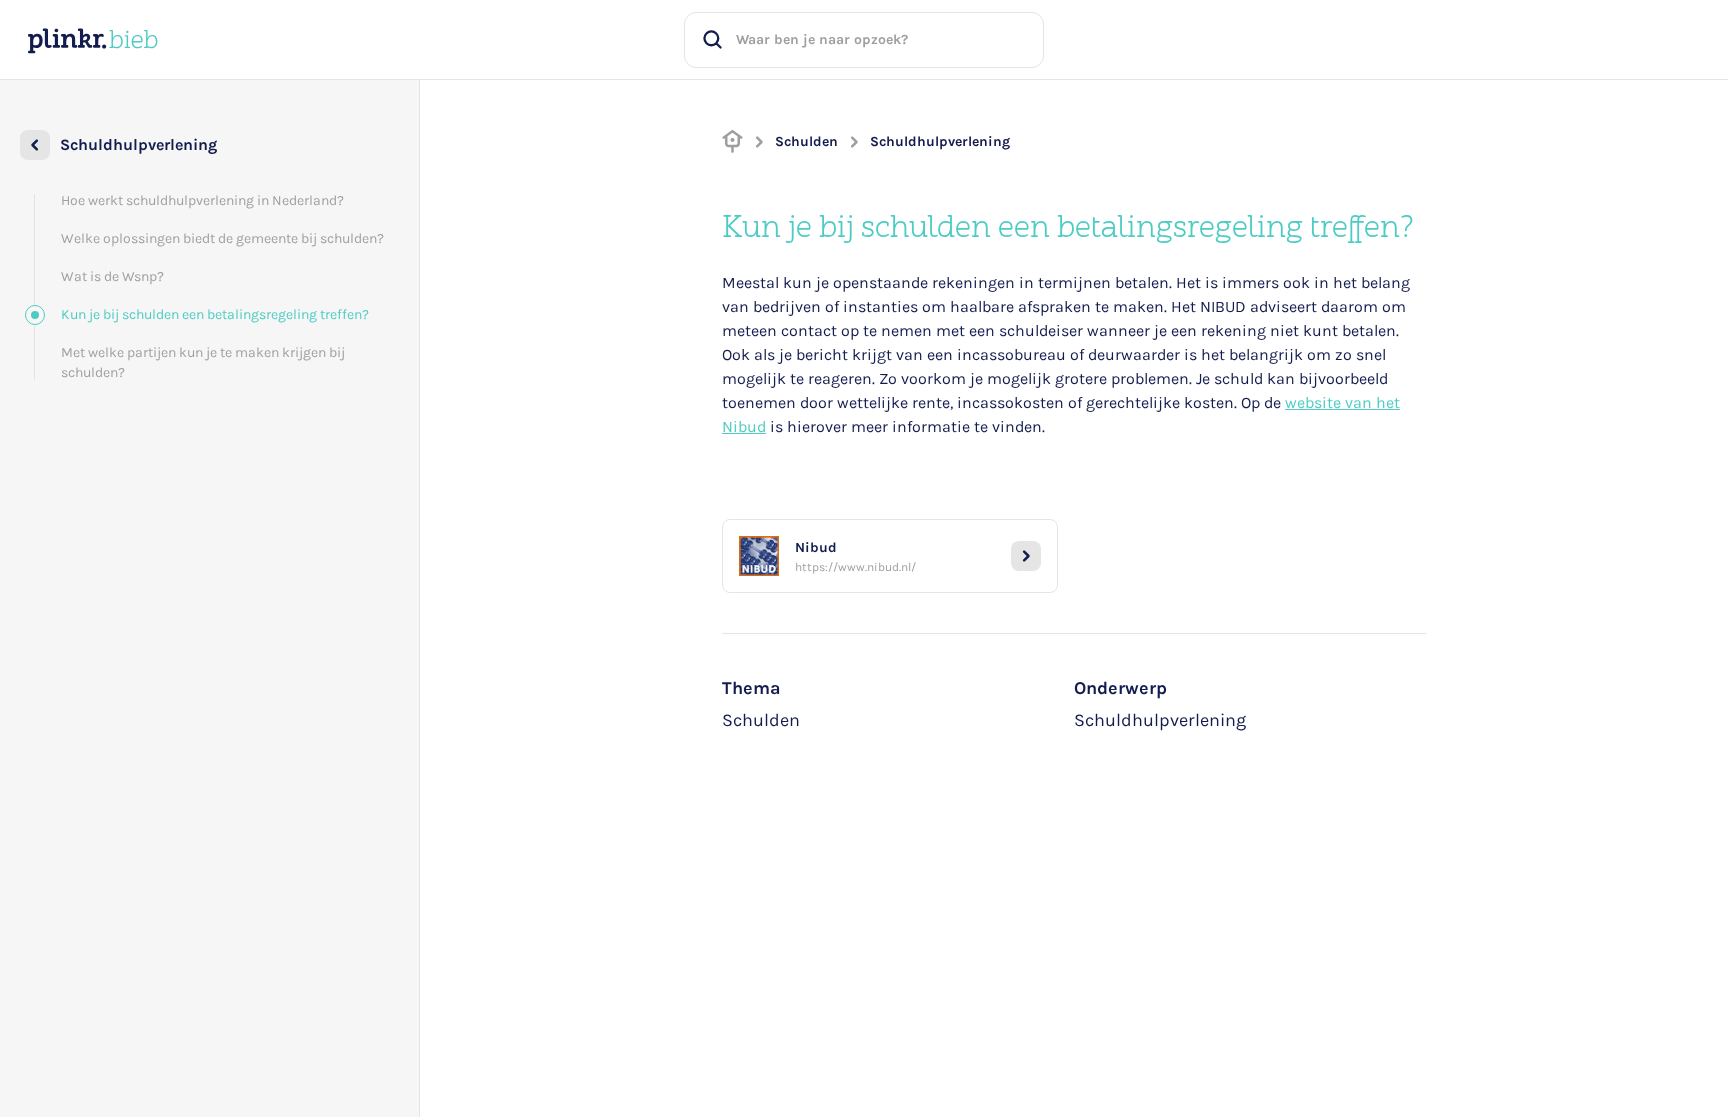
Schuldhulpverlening (940, 141)
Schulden (806, 141)
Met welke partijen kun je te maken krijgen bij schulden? (203, 362)
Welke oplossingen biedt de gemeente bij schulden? (222, 238)
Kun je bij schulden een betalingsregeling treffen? (215, 314)
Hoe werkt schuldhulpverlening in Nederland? (202, 200)
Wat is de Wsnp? (112, 276)
